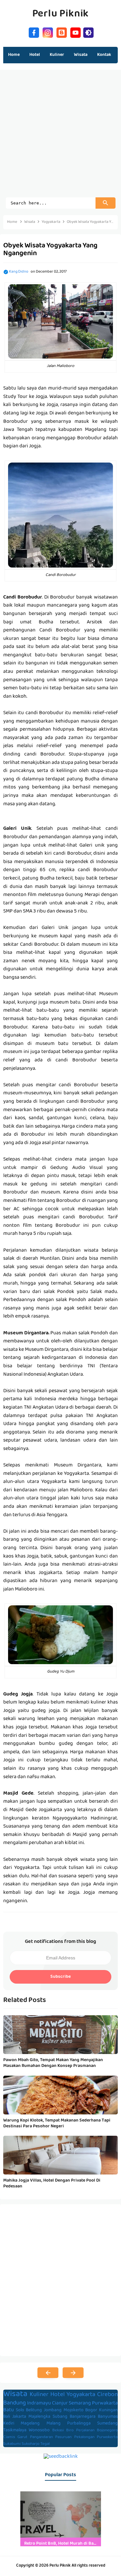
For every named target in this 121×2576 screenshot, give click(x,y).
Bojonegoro (107, 2431)
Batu (9, 2410)
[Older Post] (73, 2373)
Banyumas (108, 2417)
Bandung (15, 2403)
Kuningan (108, 2410)
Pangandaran (41, 2437)
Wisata (15, 2394)
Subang (60, 2417)
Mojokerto (74, 2410)
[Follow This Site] (62, 32)
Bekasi (58, 2431)
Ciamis (9, 2437)
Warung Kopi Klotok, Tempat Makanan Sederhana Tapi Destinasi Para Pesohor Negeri (57, 2123)
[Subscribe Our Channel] (76, 32)
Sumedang (107, 2424)
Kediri (9, 2424)
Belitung (34, 2410)
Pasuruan (63, 2437)
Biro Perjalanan (80, 2431)
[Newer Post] (48, 2373)
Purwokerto (107, 2437)
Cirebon (107, 2395)
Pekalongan (84, 2437)
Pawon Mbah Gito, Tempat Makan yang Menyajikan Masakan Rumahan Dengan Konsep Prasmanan (53, 2063)
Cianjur (60, 2404)
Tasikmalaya (15, 2430)
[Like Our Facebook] (34, 32)
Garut (22, 2437)
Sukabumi (12, 2444)
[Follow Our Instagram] (48, 32)
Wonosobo (39, 2430)
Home (14, 55)
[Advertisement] (60, 137)
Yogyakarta (81, 2395)
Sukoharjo (30, 2444)
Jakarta (19, 2417)
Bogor (91, 2410)
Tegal (45, 2444)
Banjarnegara (83, 2417)
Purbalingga (79, 2424)
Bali (7, 2417)
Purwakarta (105, 2404)
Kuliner (39, 2395)
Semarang (80, 2404)
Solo (20, 2410)
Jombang (53, 2410)
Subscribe (60, 1977)
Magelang (30, 2424)
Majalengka (39, 2417)
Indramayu (39, 2404)
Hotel (58, 2395)
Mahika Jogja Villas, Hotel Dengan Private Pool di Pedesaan (52, 2184)
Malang (54, 2424)
